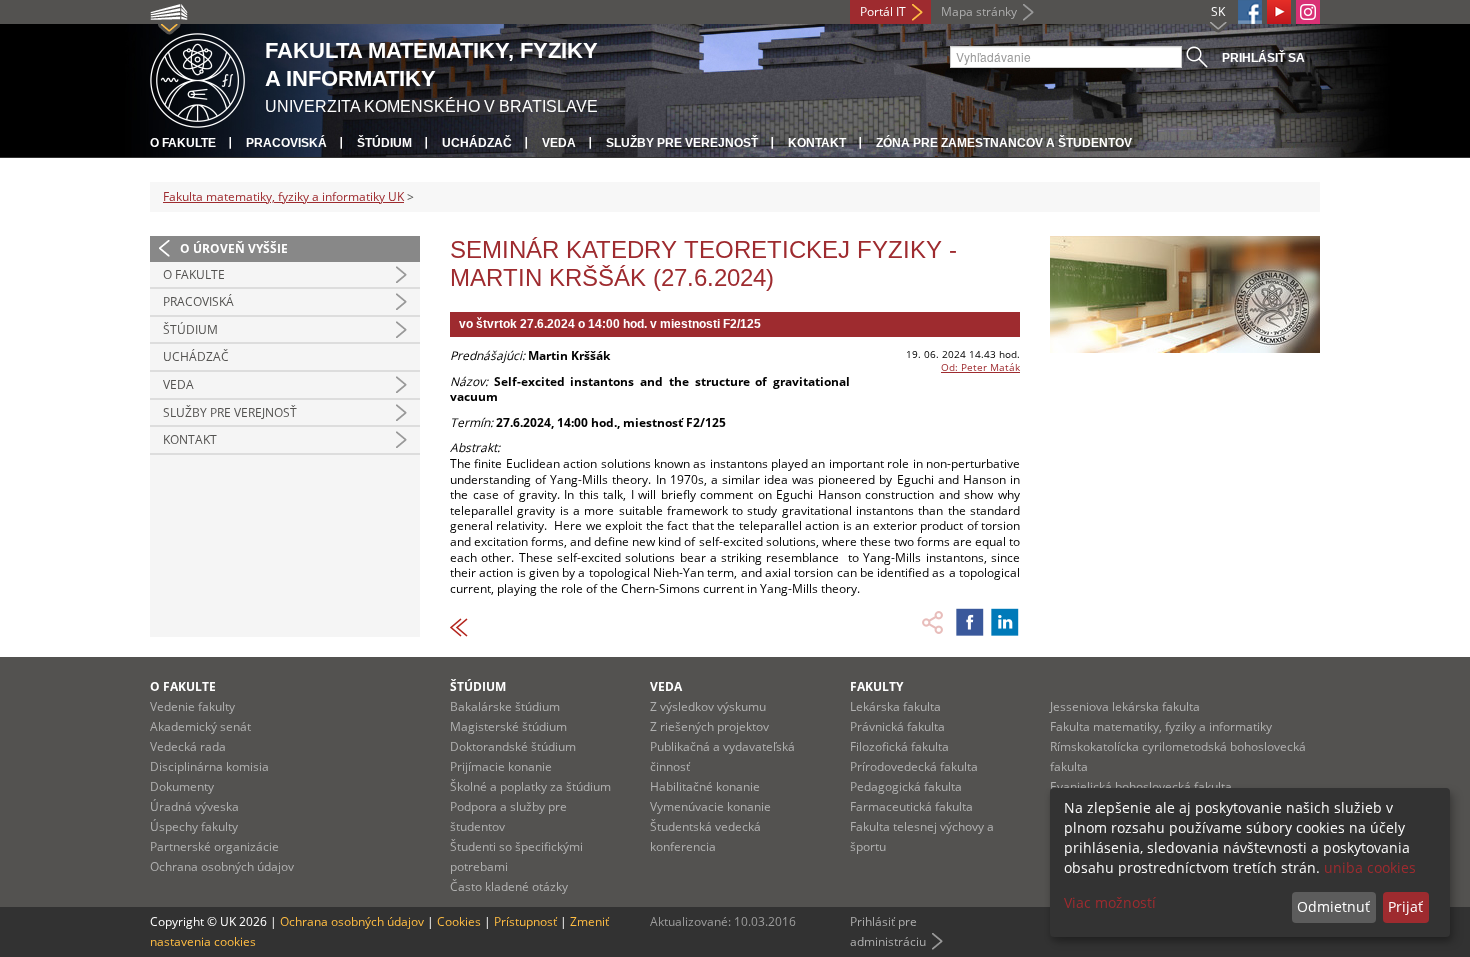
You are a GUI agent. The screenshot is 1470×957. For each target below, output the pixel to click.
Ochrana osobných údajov (222, 866)
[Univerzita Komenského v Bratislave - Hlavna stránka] (197, 77)
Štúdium (384, 143)
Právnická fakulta (897, 726)
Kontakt (817, 143)
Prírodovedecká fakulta (914, 766)
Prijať (1405, 906)
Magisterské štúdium (508, 726)
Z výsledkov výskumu (708, 706)
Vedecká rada (188, 746)
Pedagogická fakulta (906, 786)
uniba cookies (1370, 867)
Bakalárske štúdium (505, 706)
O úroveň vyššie (234, 248)
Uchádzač (477, 143)
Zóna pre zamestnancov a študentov (1004, 143)
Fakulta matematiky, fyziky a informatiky (1161, 726)
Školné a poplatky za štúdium (530, 786)
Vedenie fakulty (192, 706)
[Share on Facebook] (970, 622)
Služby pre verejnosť (682, 143)
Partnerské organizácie (214, 846)
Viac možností (1110, 902)
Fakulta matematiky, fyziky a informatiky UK (283, 196)
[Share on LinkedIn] (1005, 622)
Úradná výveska (194, 806)
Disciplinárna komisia (209, 766)
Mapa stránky (979, 11)
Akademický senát (200, 726)
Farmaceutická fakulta (911, 806)
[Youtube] (1279, 12)
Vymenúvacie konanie (710, 806)
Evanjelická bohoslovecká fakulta (1141, 786)
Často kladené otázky (509, 886)
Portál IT (883, 11)
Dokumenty (182, 786)
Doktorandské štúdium (513, 746)
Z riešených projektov (709, 726)
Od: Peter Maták (980, 367)
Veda (559, 143)
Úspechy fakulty (194, 826)
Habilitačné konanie (705, 786)
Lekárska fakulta (895, 706)
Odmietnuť (1333, 906)
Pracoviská (286, 143)
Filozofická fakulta (899, 746)
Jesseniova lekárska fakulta (1125, 706)
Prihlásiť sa (1263, 58)
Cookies (459, 921)
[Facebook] (1250, 12)
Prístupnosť (525, 921)
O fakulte (183, 143)
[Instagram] (1308, 12)
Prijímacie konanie (501, 766)
